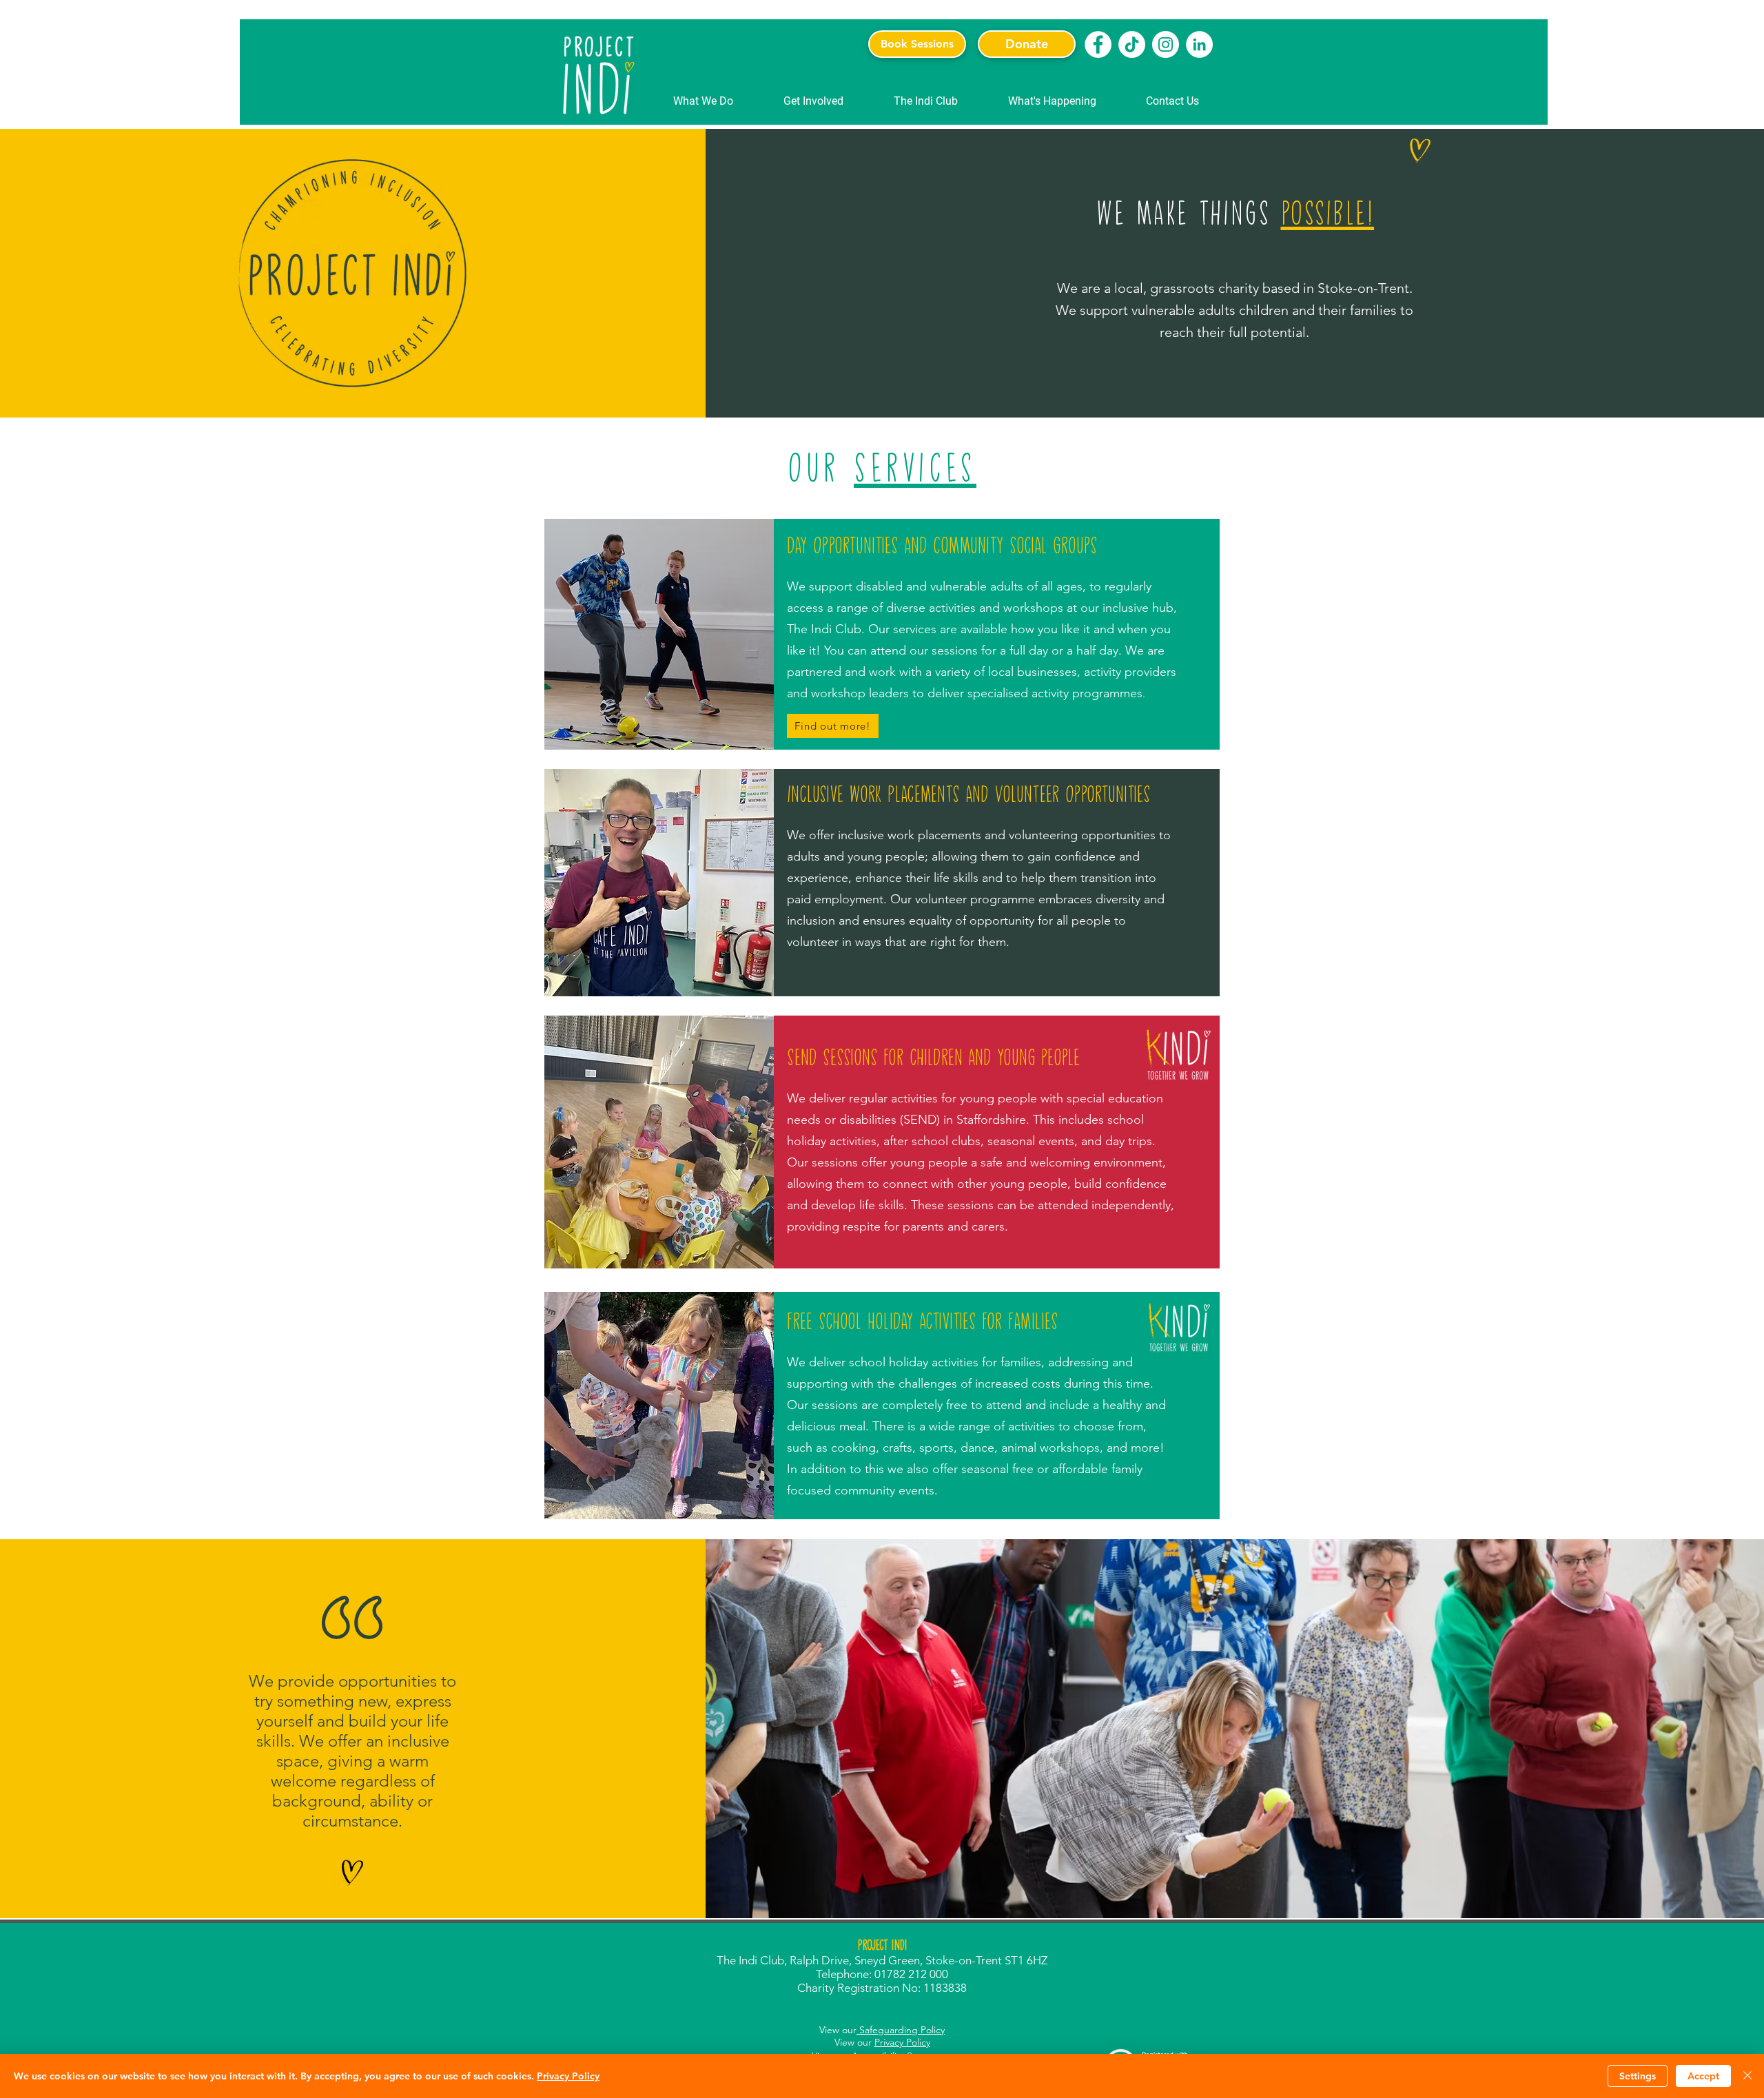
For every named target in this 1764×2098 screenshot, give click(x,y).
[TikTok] (1132, 44)
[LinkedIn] (1199, 44)
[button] (703, 101)
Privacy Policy (902, 2042)
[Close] (1747, 2076)
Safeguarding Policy (901, 2030)
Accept (1703, 2076)
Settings (1638, 2076)
